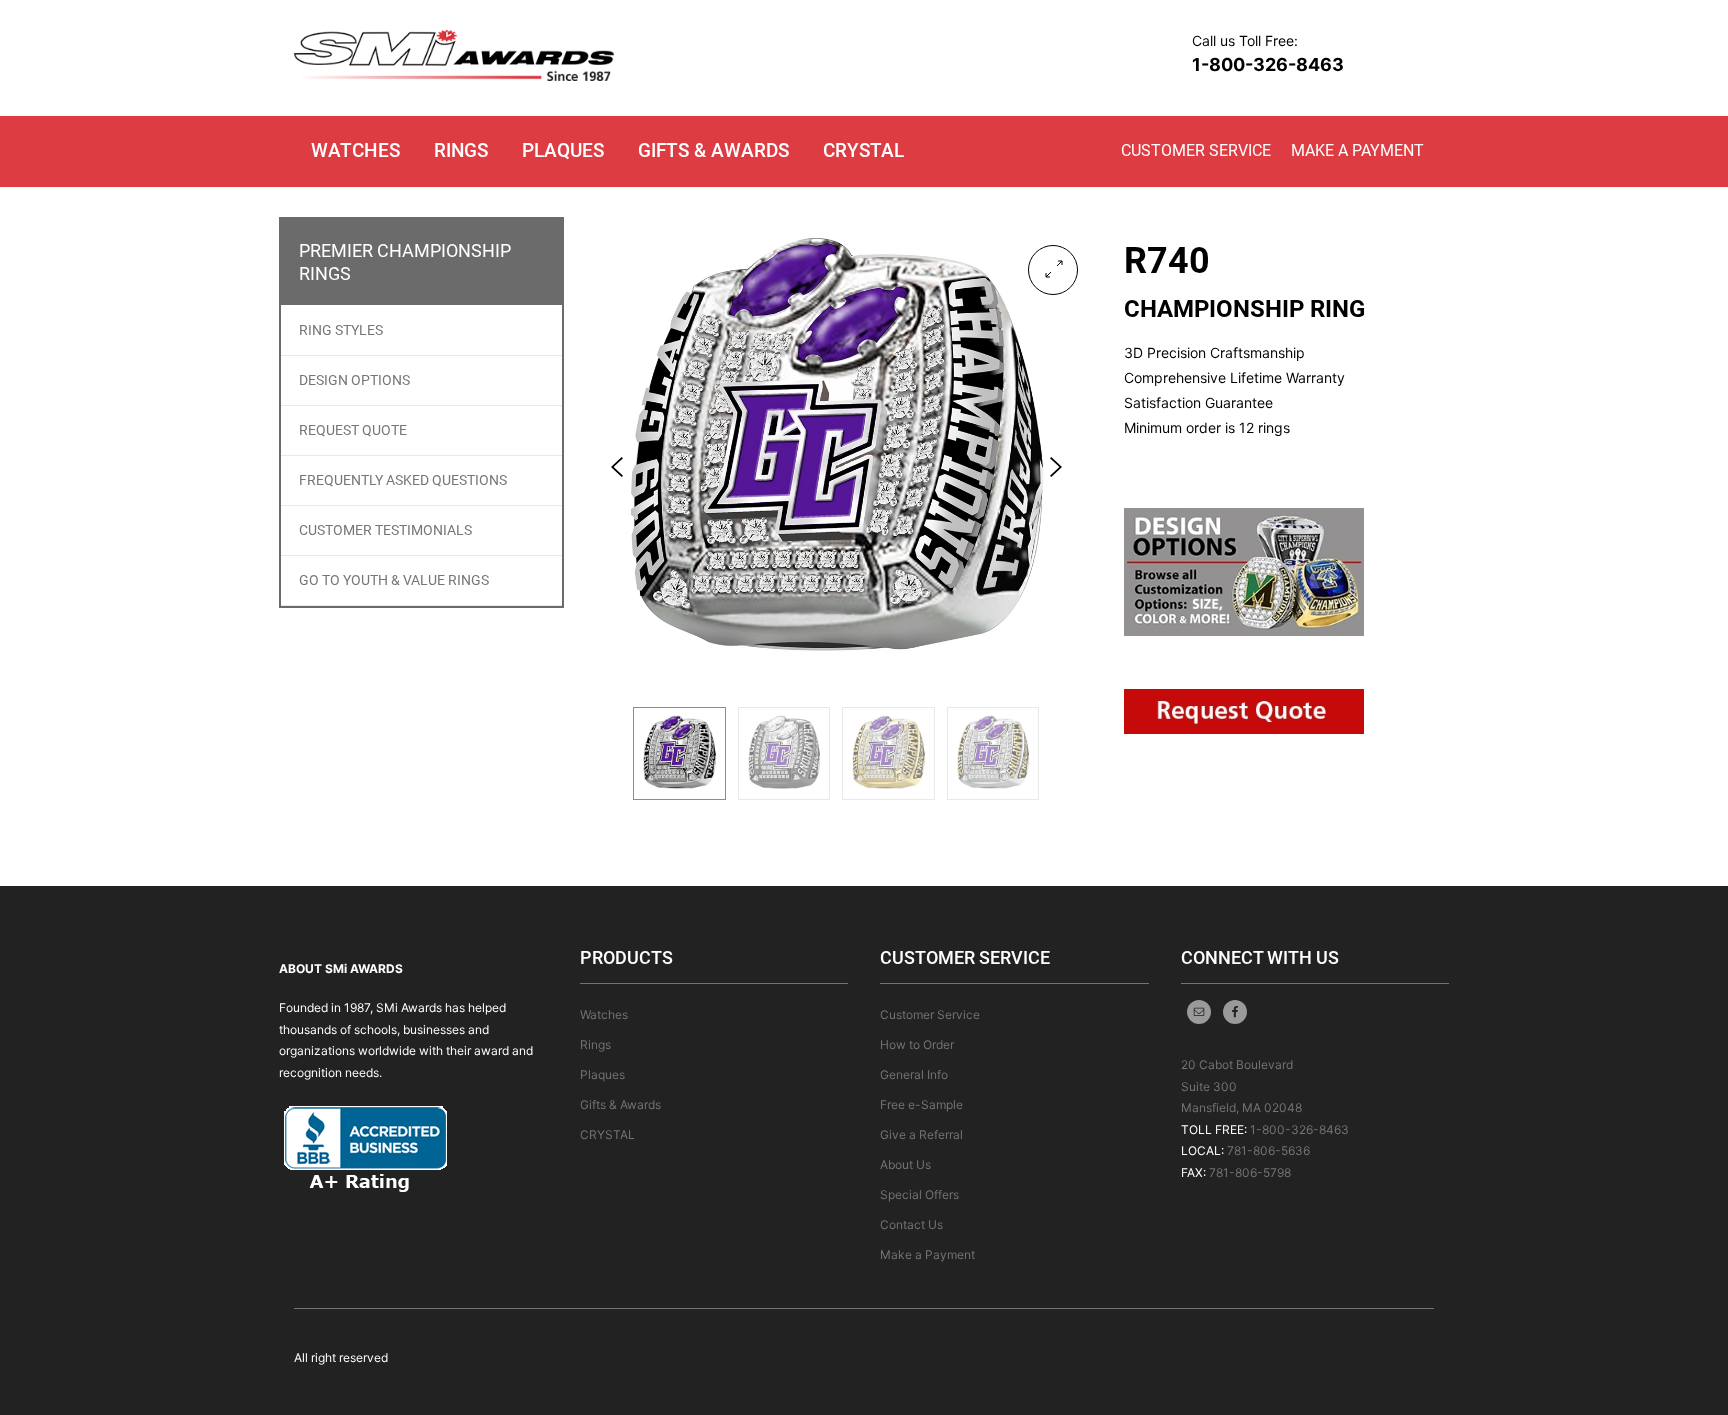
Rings (461, 150)
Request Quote (353, 430)
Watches (355, 150)
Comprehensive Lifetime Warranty (1234, 377)
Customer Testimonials (385, 530)
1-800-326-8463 (1268, 64)
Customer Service (1196, 150)
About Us (905, 1164)
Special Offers (919, 1194)
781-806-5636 (1268, 1150)
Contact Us (911, 1224)
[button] (1053, 270)
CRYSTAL (863, 150)
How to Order (917, 1044)
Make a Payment (1357, 150)
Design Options (354, 380)
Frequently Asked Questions (403, 480)
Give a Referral (921, 1134)
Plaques (563, 150)
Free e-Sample (921, 1104)
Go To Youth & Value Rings (394, 580)
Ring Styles (341, 330)
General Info (914, 1074)
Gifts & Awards (713, 150)
